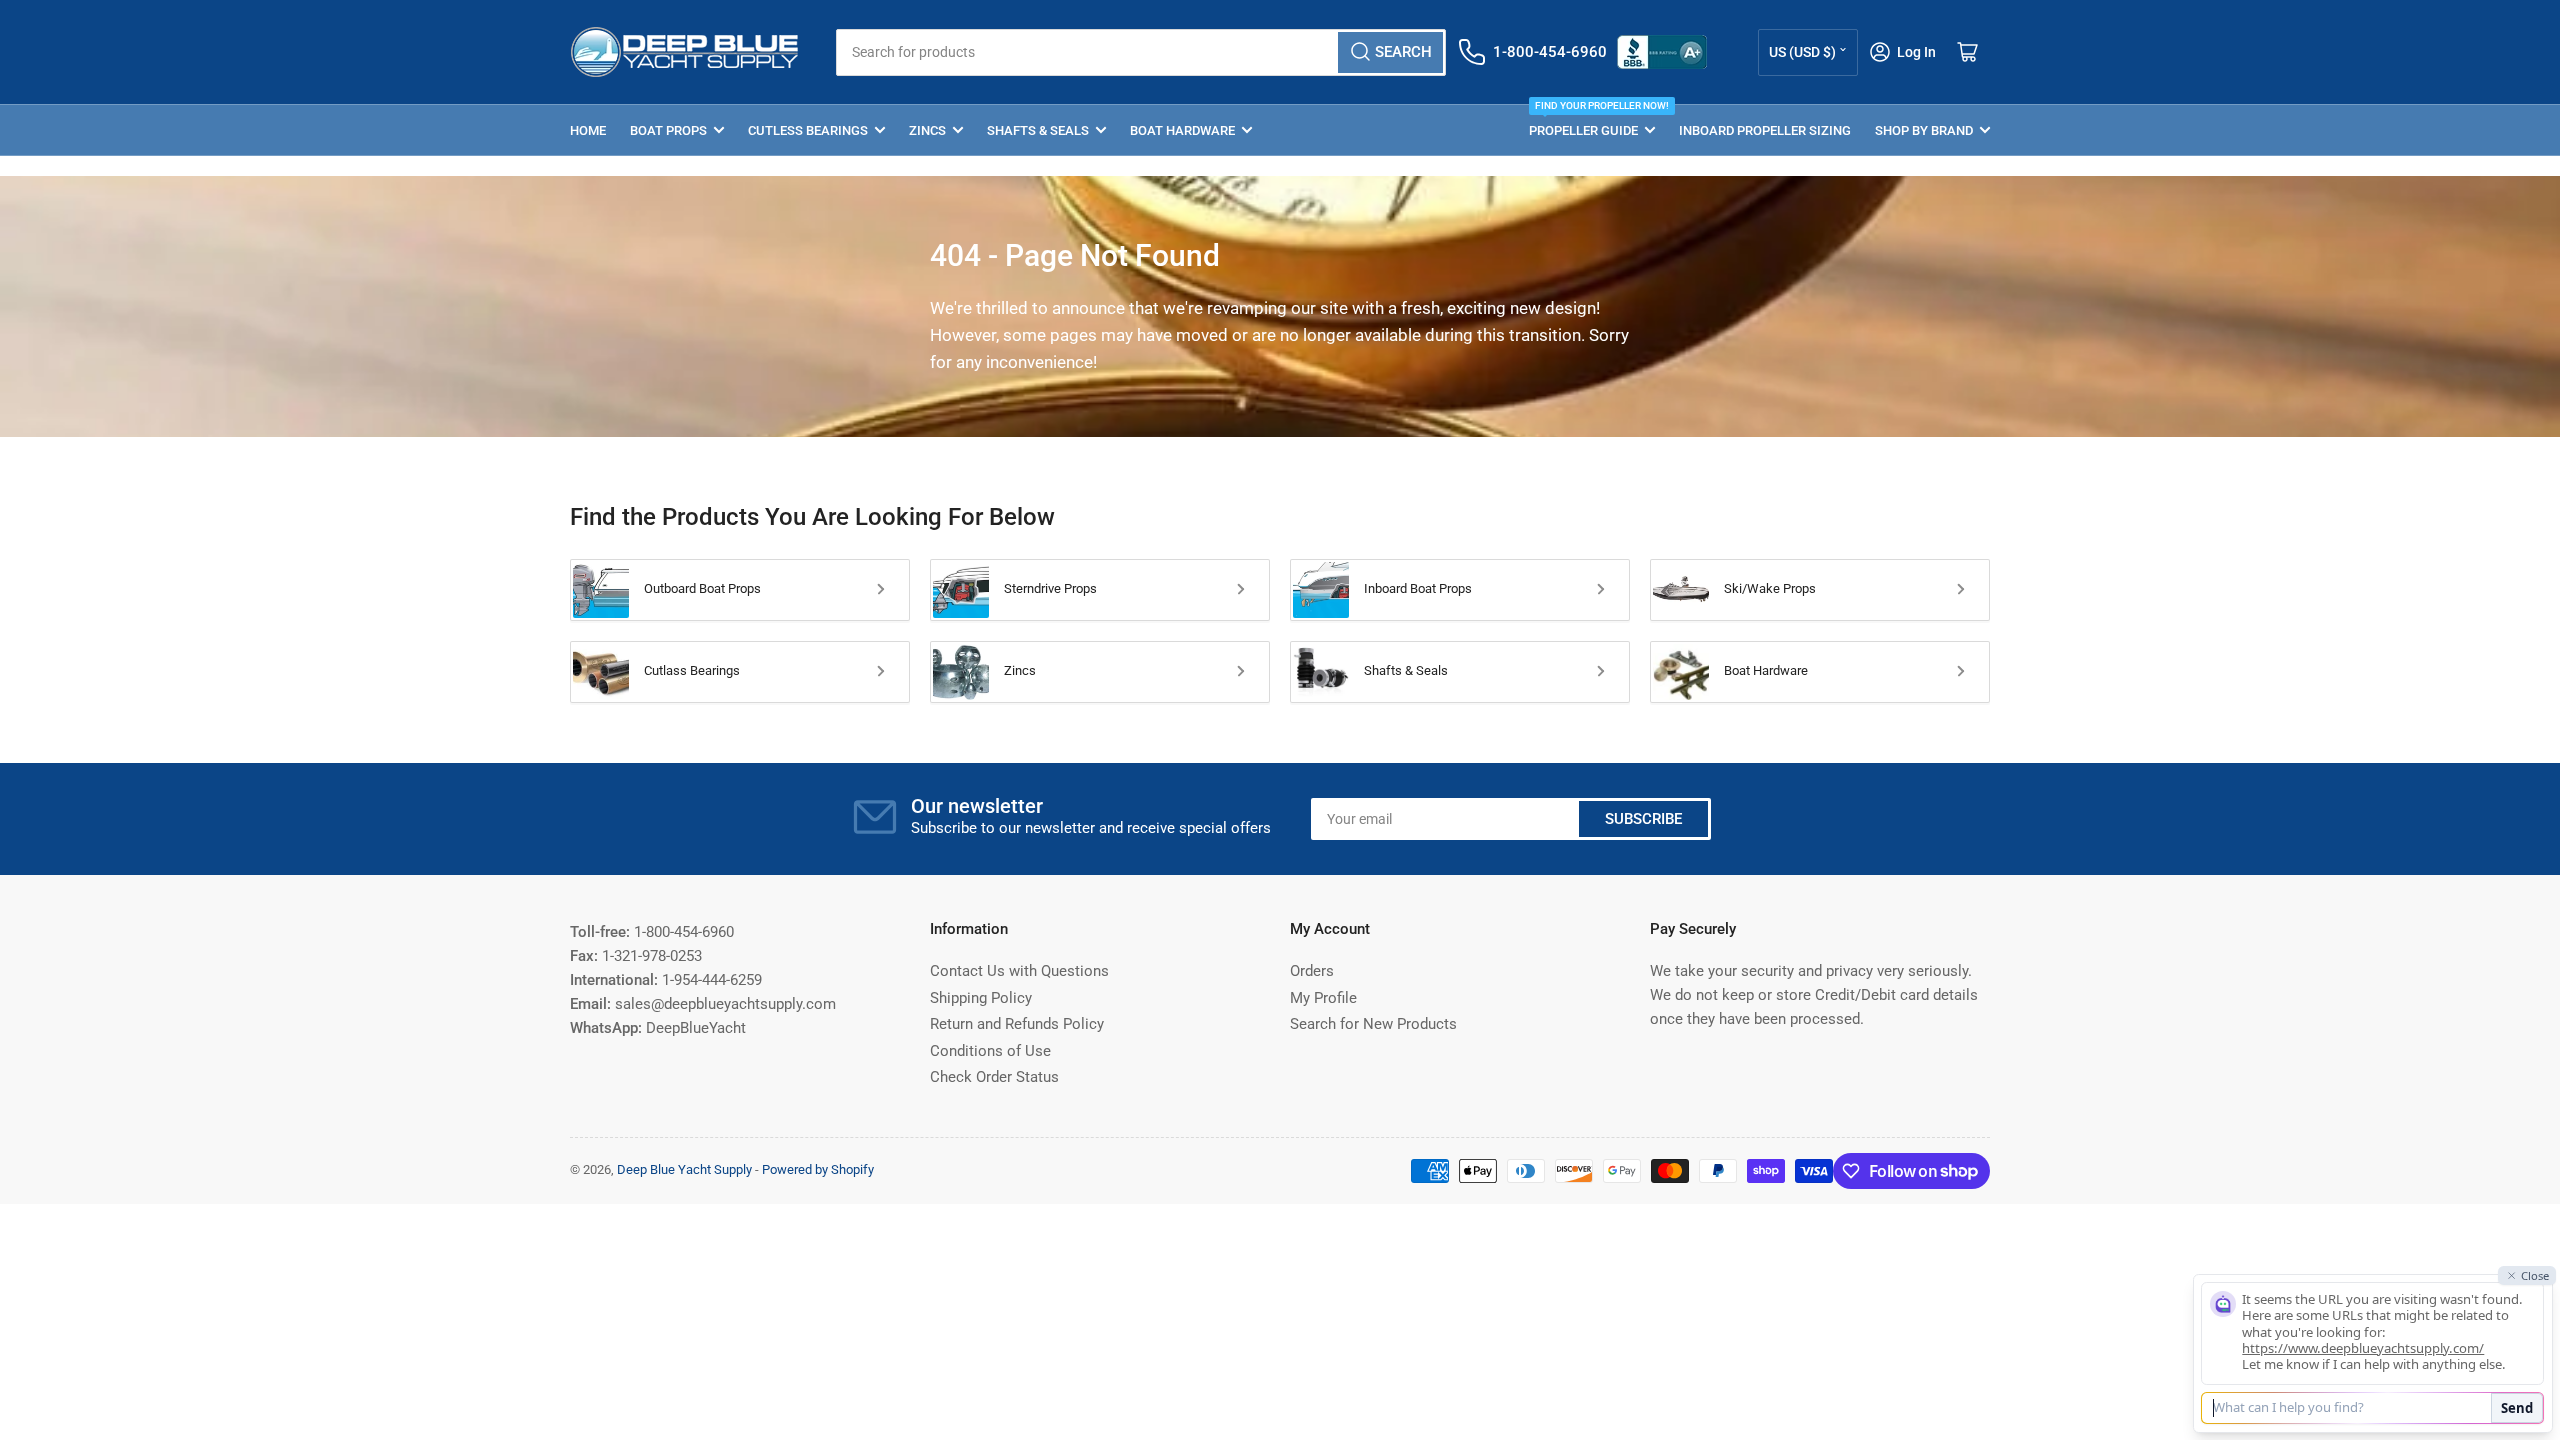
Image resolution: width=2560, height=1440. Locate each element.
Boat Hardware (1182, 130)
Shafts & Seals (1038, 130)
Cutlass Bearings (692, 670)
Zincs (927, 130)
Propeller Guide (1592, 121)
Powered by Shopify (818, 1169)
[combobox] (1140, 52)
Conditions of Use (990, 1051)
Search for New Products (1373, 1024)
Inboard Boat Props (1418, 588)
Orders (1312, 971)
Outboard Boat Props (702, 588)
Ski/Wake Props (1770, 588)
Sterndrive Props (1050, 588)
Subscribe (1643, 819)
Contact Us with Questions (1019, 971)
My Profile (1323, 998)
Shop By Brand (1924, 130)
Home (588, 130)
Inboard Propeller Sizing (1765, 130)
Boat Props (668, 130)
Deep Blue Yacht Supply (684, 1169)
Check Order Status (994, 1077)
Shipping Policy (981, 998)
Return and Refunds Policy (1017, 1024)
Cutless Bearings (808, 130)
